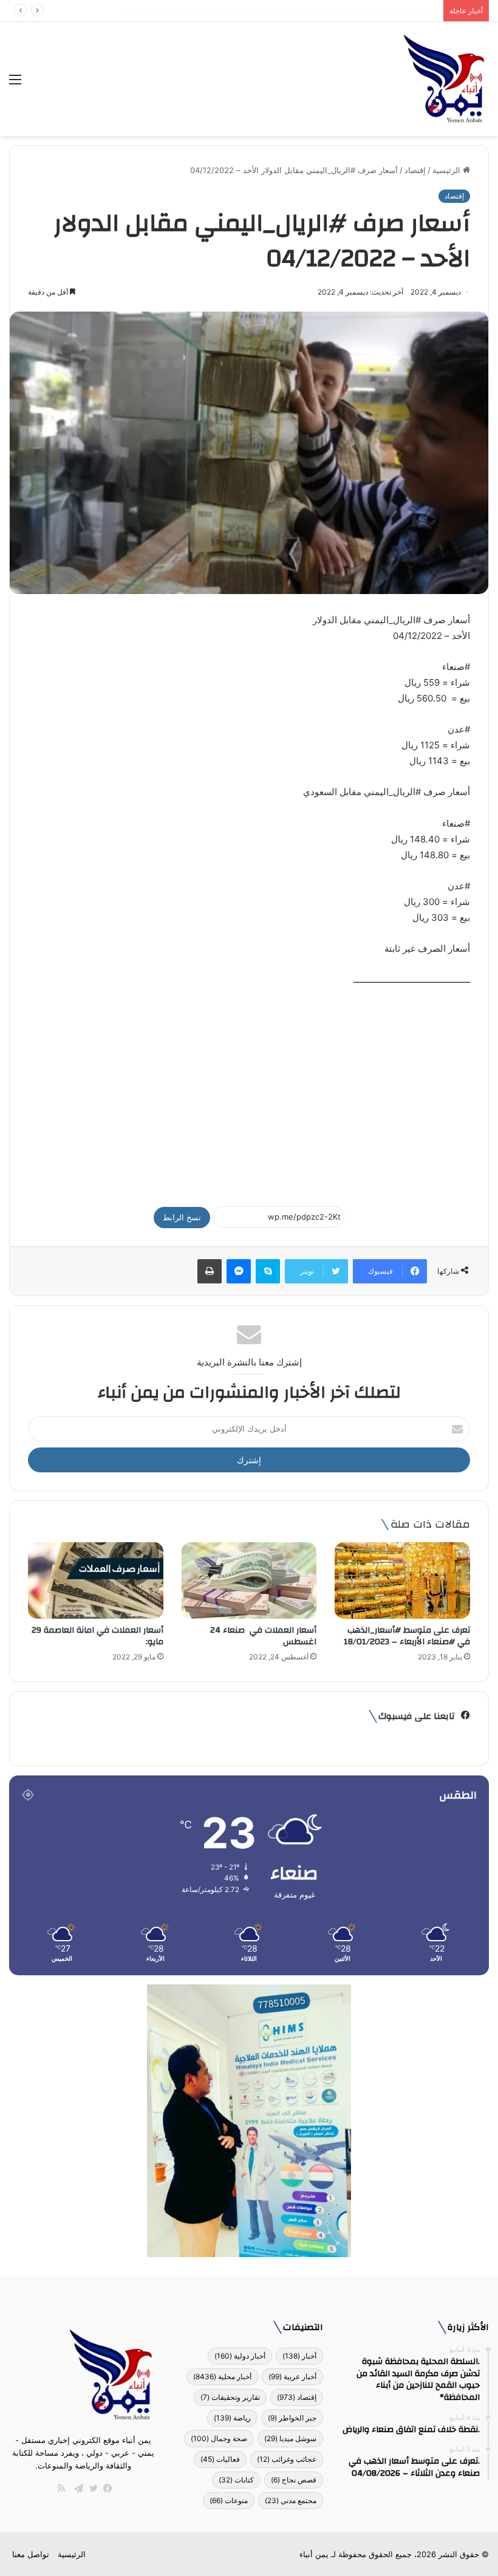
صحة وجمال (219, 2438)
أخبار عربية (292, 2376)
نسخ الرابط (182, 1217)
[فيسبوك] (105, 2489)
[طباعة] (210, 1271)
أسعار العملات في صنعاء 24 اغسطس (263, 1636)
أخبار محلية (222, 2376)
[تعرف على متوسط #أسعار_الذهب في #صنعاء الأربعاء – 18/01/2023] (402, 1580)
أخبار (299, 2356)
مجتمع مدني (291, 2500)
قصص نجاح (294, 2480)
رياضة (232, 2418)
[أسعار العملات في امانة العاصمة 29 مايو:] (96, 1580)
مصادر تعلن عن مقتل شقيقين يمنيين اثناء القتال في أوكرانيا (338, 10)
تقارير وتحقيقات (230, 2397)
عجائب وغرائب (287, 2459)
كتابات (236, 2480)
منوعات (229, 2500)
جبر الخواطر (292, 2418)
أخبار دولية (240, 2356)
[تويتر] (90, 2489)
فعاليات (220, 2459)
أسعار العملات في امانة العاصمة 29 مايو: (97, 1636)
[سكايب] (268, 1271)
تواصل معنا (31, 2554)
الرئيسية (448, 170)
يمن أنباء (314, 2554)
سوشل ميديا (290, 2438)
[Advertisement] (249, 1091)
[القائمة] (15, 84)
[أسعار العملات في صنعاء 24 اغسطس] (249, 1580)
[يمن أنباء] (444, 79)
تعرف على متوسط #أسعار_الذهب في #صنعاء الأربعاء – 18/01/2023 (407, 1636)
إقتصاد (415, 170)
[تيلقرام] (76, 2489)
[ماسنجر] (239, 1271)
